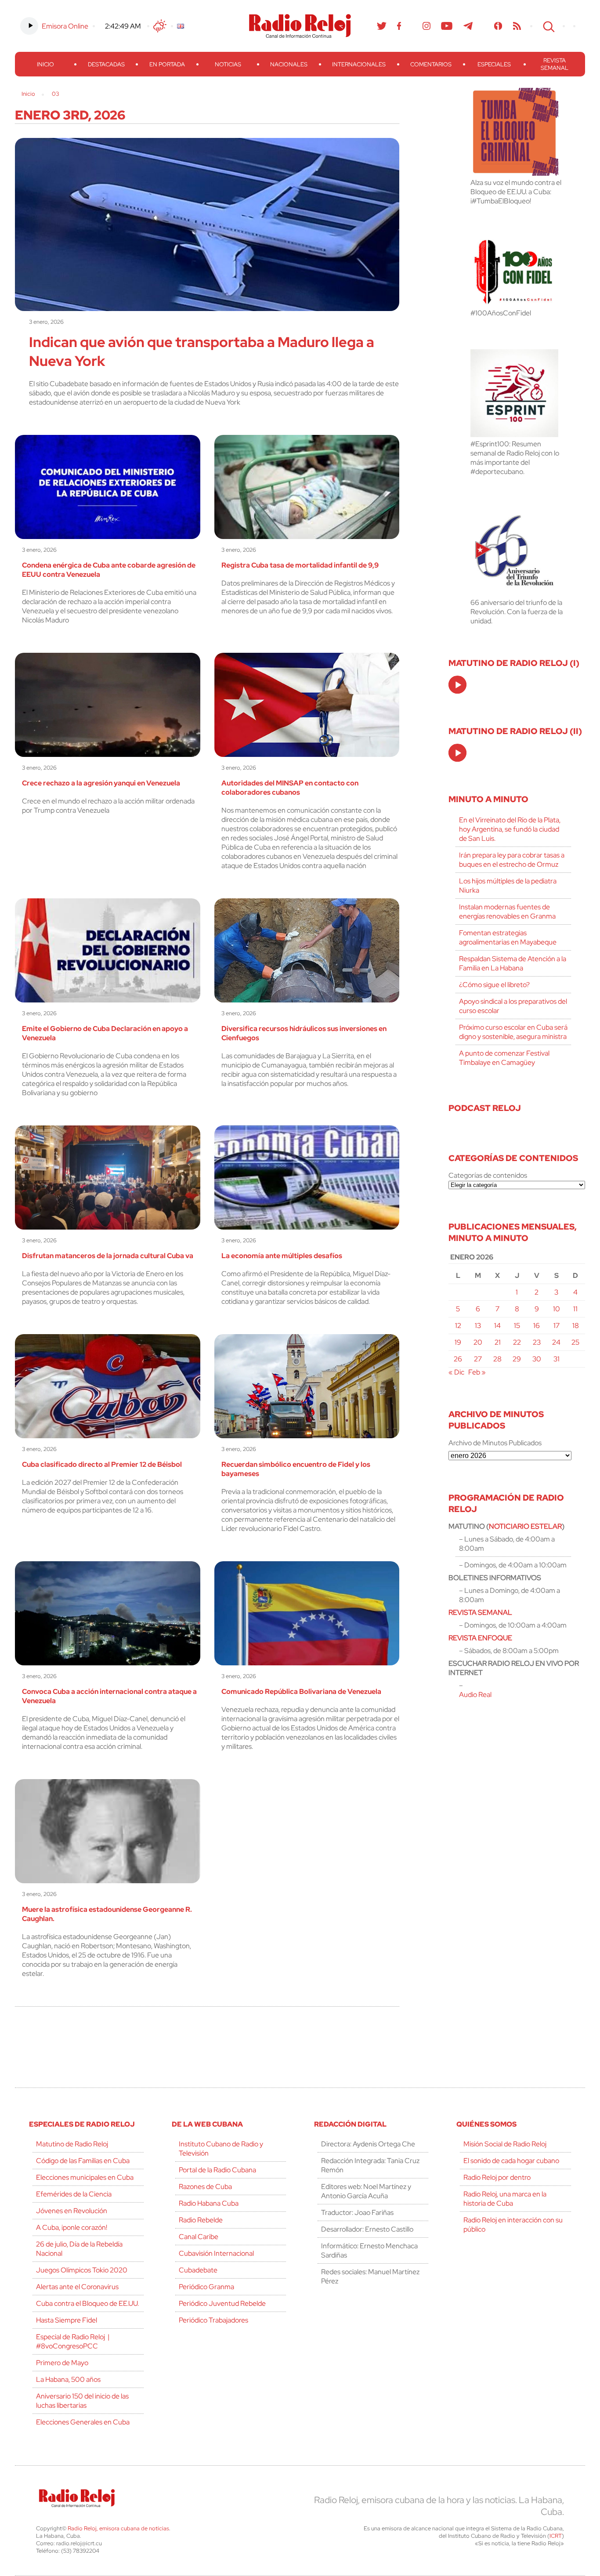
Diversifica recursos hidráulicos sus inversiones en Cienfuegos (304, 1033)
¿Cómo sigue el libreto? (494, 985)
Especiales (494, 64)
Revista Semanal (555, 64)
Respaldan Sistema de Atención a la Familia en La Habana (513, 963)
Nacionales (289, 64)
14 (497, 1326)
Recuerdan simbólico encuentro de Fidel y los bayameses (296, 1469)
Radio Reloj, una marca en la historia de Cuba (505, 2199)
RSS (517, 26)
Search (548, 26)
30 (537, 1359)
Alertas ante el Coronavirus (77, 2287)
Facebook (399, 26)
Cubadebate (198, 2270)
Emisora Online (65, 26)
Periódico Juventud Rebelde (222, 2303)
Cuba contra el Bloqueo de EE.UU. (87, 2303)
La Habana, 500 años (68, 2379)
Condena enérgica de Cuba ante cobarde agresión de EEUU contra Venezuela (109, 570)
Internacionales (359, 64)
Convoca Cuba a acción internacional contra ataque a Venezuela (109, 1696)
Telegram (468, 26)
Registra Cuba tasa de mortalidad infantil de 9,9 (300, 565)
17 (557, 1326)
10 (557, 1309)
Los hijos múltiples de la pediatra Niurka (508, 886)
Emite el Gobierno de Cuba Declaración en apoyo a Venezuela (105, 1033)
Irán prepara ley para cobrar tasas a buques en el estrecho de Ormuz (512, 860)
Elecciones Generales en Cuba (83, 2422)
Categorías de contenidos (488, 1175)
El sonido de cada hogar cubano (511, 2161)
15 (517, 1326)
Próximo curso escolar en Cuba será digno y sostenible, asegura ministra (513, 1032)
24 (556, 1342)
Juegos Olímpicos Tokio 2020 (82, 2270)
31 (557, 1359)
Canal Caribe (199, 2237)
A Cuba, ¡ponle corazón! (72, 2227)
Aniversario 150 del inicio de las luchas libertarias (82, 2401)
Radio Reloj (300, 26)
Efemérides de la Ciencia (74, 2194)
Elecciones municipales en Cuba (85, 2177)
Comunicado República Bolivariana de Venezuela (301, 1691)
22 (517, 1342)
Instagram (427, 26)
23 (537, 1342)
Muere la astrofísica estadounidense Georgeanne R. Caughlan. (107, 1914)
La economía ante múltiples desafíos (282, 1256)
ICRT (556, 2536)
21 (498, 1342)
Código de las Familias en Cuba (83, 2161)
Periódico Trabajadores (213, 2320)
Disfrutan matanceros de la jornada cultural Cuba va (108, 1256)
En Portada (167, 64)
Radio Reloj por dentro (497, 2177)
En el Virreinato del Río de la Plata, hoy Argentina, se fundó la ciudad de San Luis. (510, 829)
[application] (457, 685)
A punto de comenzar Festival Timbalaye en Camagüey (504, 1058)
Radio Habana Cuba (209, 2203)
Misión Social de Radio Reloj (505, 2144)
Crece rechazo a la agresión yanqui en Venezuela (101, 783)
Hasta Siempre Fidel (67, 2320)
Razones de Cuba (205, 2187)
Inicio (45, 64)
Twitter (382, 26)
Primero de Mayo (62, 2363)
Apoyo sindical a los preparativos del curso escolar (513, 1006)
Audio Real (475, 1695)
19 (458, 1342)
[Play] (458, 685)
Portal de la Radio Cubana (217, 2170)
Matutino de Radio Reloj (72, 2144)
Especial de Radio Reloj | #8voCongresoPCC (73, 2341)
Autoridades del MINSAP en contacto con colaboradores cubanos (290, 788)
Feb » (477, 1372)
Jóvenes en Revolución (72, 2211)
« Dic (456, 1372)
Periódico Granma (206, 2287)
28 (497, 1359)
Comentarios (431, 64)
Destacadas (106, 64)
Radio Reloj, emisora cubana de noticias (118, 2528)
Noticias (228, 64)
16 (537, 1326)
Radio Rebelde (201, 2220)
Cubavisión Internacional (216, 2253)
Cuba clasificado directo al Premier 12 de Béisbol (102, 1464)
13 (478, 1326)
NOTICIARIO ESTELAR (525, 1526)
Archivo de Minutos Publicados (495, 1443)
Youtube (447, 26)
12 (458, 1326)
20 (478, 1342)
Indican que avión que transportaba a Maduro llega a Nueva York (202, 351)
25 (575, 1342)
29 (517, 1359)
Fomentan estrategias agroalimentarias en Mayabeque (508, 937)
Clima (160, 26)
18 (576, 1326)
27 (478, 1359)
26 (458, 1359)
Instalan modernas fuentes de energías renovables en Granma (507, 912)
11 (575, 1309)
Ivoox (498, 26)
